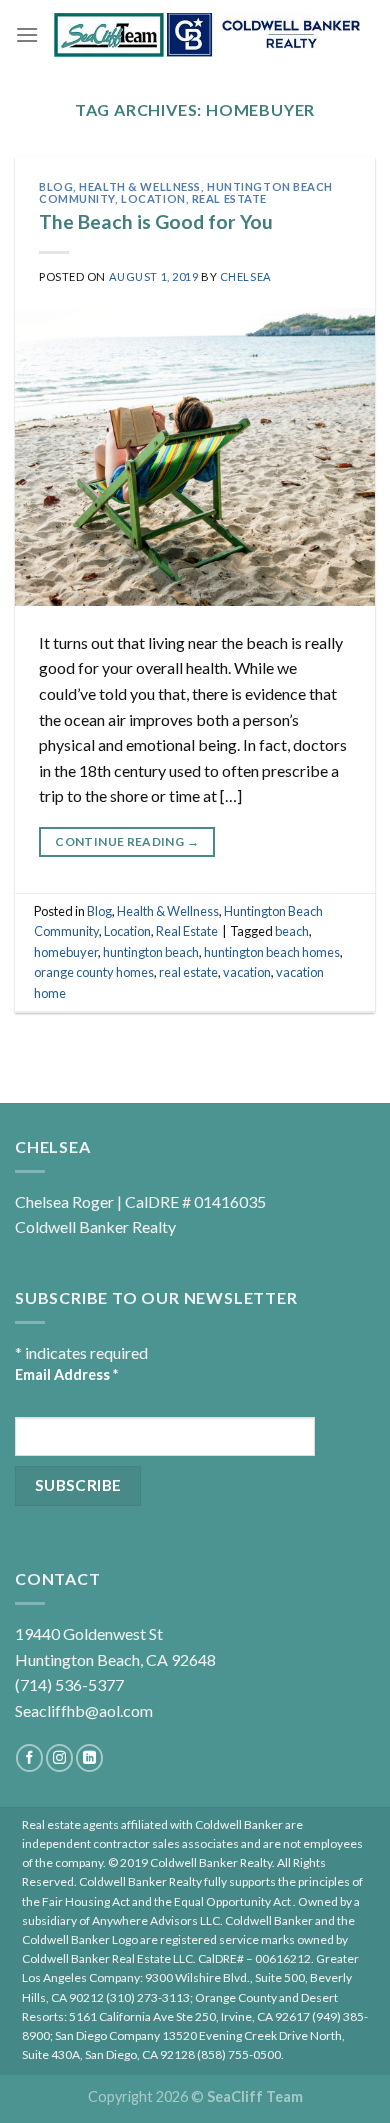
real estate (188, 972)
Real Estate (229, 198)
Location (153, 198)
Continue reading (127, 841)
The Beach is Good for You (156, 221)
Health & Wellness (140, 186)
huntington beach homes (272, 952)
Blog (56, 186)
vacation (247, 972)
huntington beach (151, 952)
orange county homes (94, 972)
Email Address (66, 1374)
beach (292, 931)
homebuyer (66, 952)
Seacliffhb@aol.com (84, 1710)
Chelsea (246, 276)
